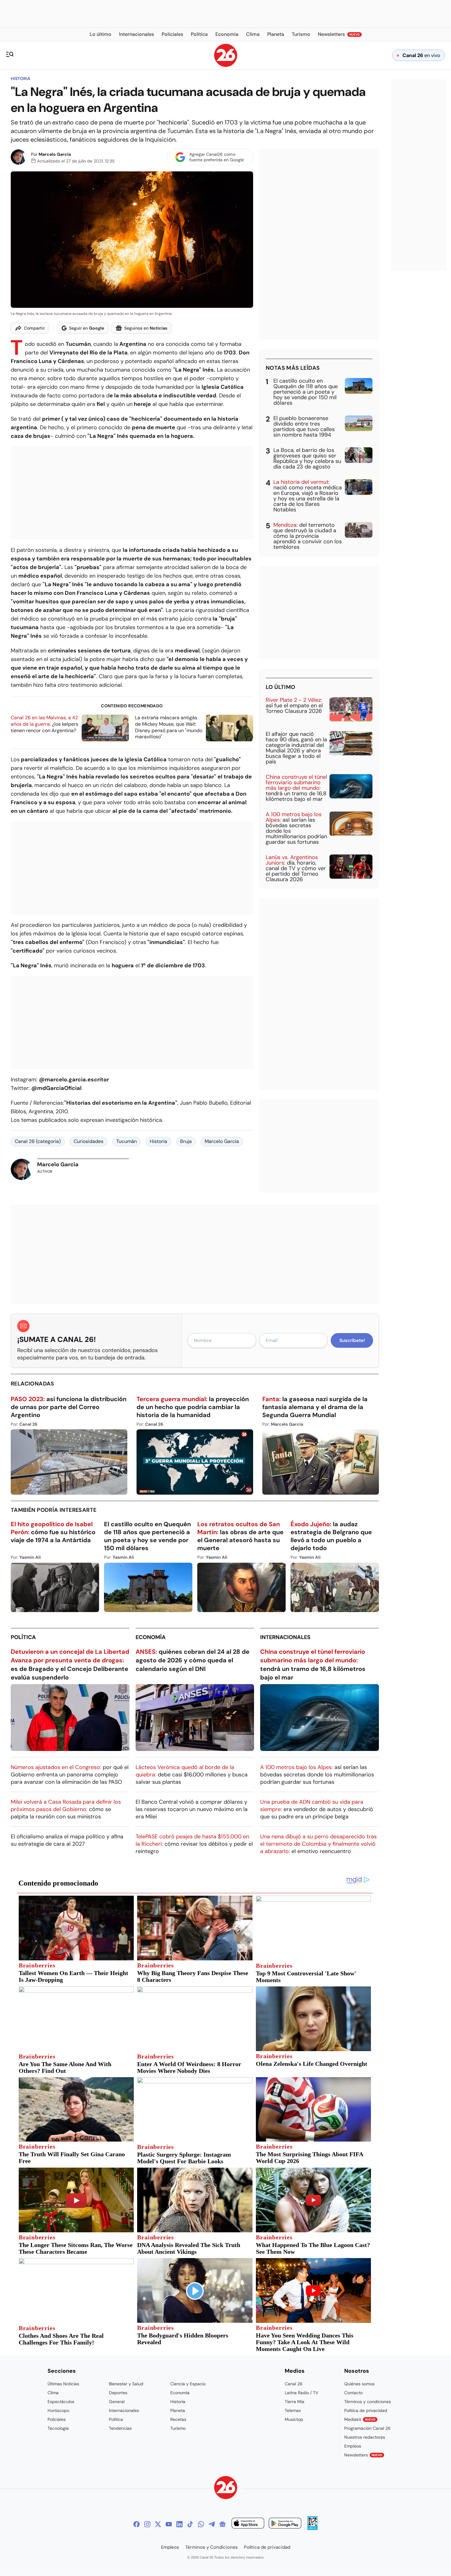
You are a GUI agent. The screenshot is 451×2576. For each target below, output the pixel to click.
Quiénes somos (359, 2384)
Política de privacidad (366, 2410)
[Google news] (222, 2524)
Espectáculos (61, 2402)
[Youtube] (169, 2524)
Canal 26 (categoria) (38, 1141)
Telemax (293, 2410)
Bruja (186, 1141)
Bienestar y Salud (126, 2384)
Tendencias (120, 2428)
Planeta (178, 2410)
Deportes (118, 2393)
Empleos (353, 2446)
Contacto (353, 2393)
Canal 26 (294, 2384)
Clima (53, 2393)
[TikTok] (190, 2524)
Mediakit (360, 2419)
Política (23, 1637)
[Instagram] (147, 2524)
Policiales (57, 2419)
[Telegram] (212, 2524)
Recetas (178, 2419)
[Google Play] (285, 2524)
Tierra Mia (295, 2402)
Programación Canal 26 (367, 2428)
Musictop (294, 2419)
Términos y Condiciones (212, 2547)
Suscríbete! (352, 1340)
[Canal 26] (226, 2488)
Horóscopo (58, 2410)
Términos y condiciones (368, 2402)
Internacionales (285, 1637)
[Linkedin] (179, 2524)
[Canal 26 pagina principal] (226, 65)
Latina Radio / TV (301, 2393)
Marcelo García (55, 154)
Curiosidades (89, 1141)
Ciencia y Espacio (188, 2384)
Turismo (178, 2428)
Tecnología (58, 2428)
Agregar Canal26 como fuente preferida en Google (217, 157)
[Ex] (158, 2524)
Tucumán (127, 1141)
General (117, 2402)
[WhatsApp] (201, 2524)
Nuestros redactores (365, 2437)
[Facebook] (137, 2524)
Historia (21, 78)
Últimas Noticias (63, 2384)
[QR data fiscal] (312, 2528)
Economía (151, 1637)
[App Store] (248, 2524)
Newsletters (363, 2455)
